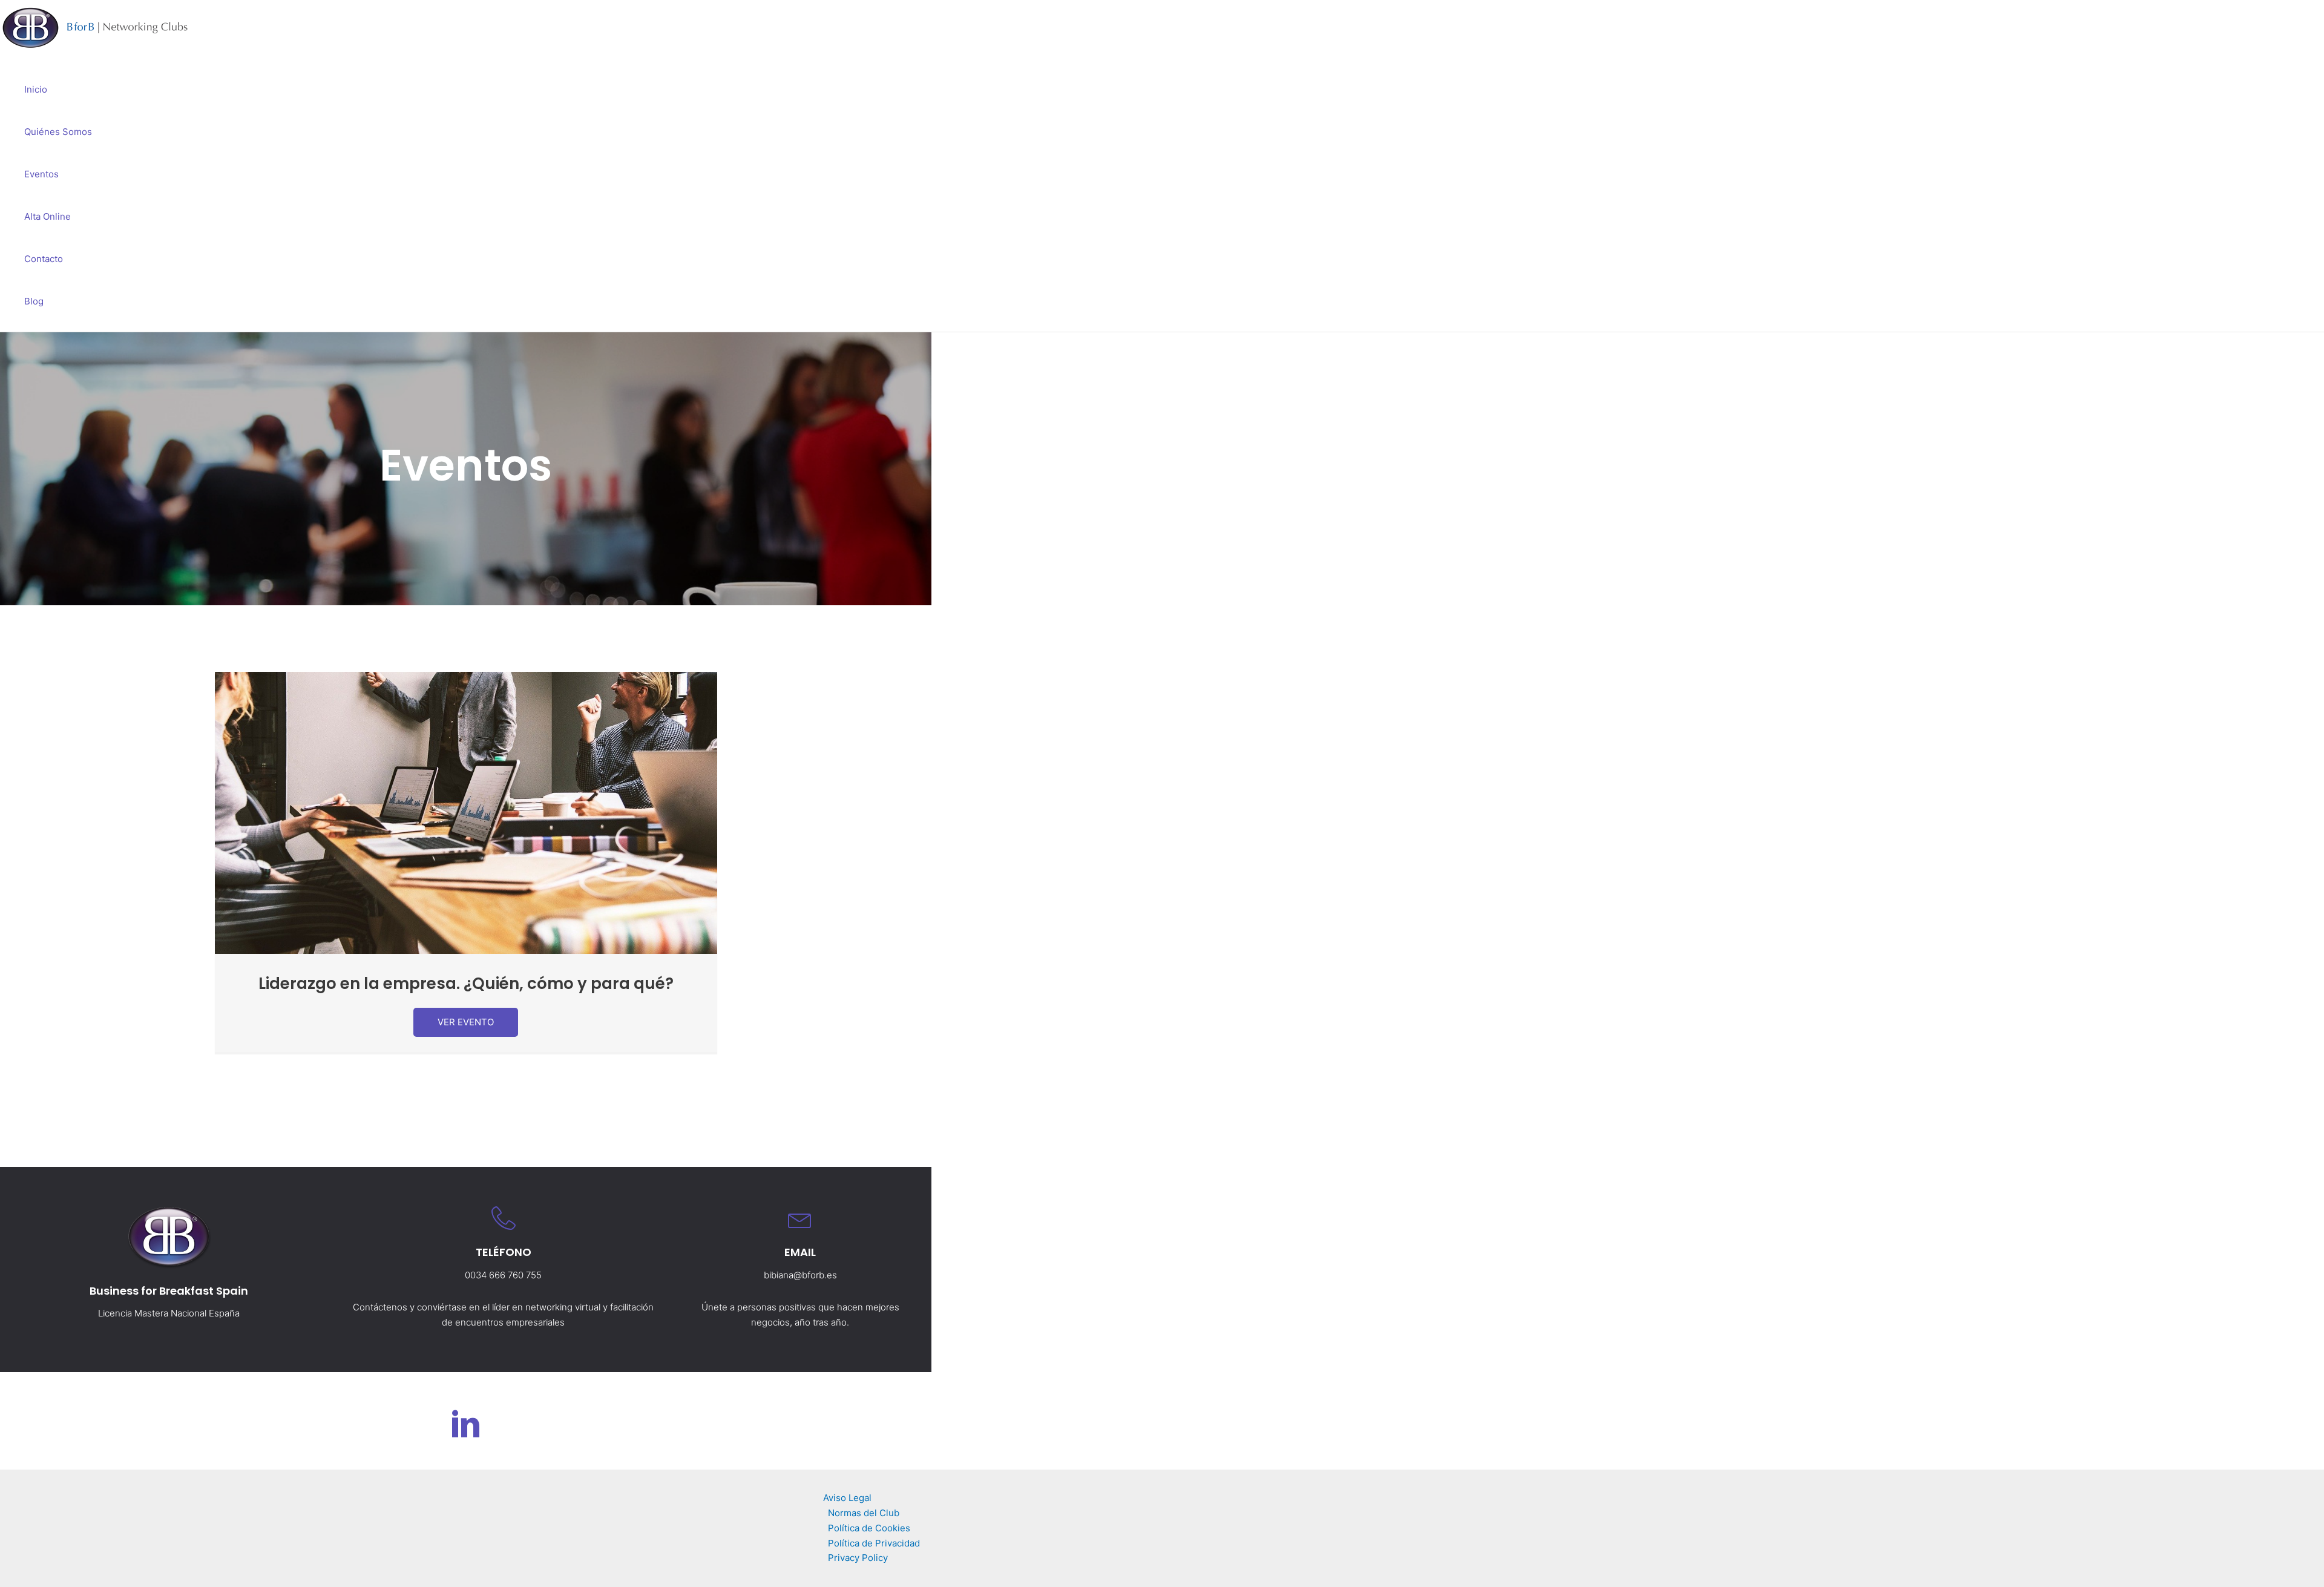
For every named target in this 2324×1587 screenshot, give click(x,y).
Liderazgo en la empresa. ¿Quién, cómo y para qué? (466, 984)
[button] (466, 1022)
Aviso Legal (847, 1498)
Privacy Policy (858, 1558)
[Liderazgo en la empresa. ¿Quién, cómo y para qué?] (466, 951)
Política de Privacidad (874, 1543)
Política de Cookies (869, 1528)
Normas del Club (864, 1513)
